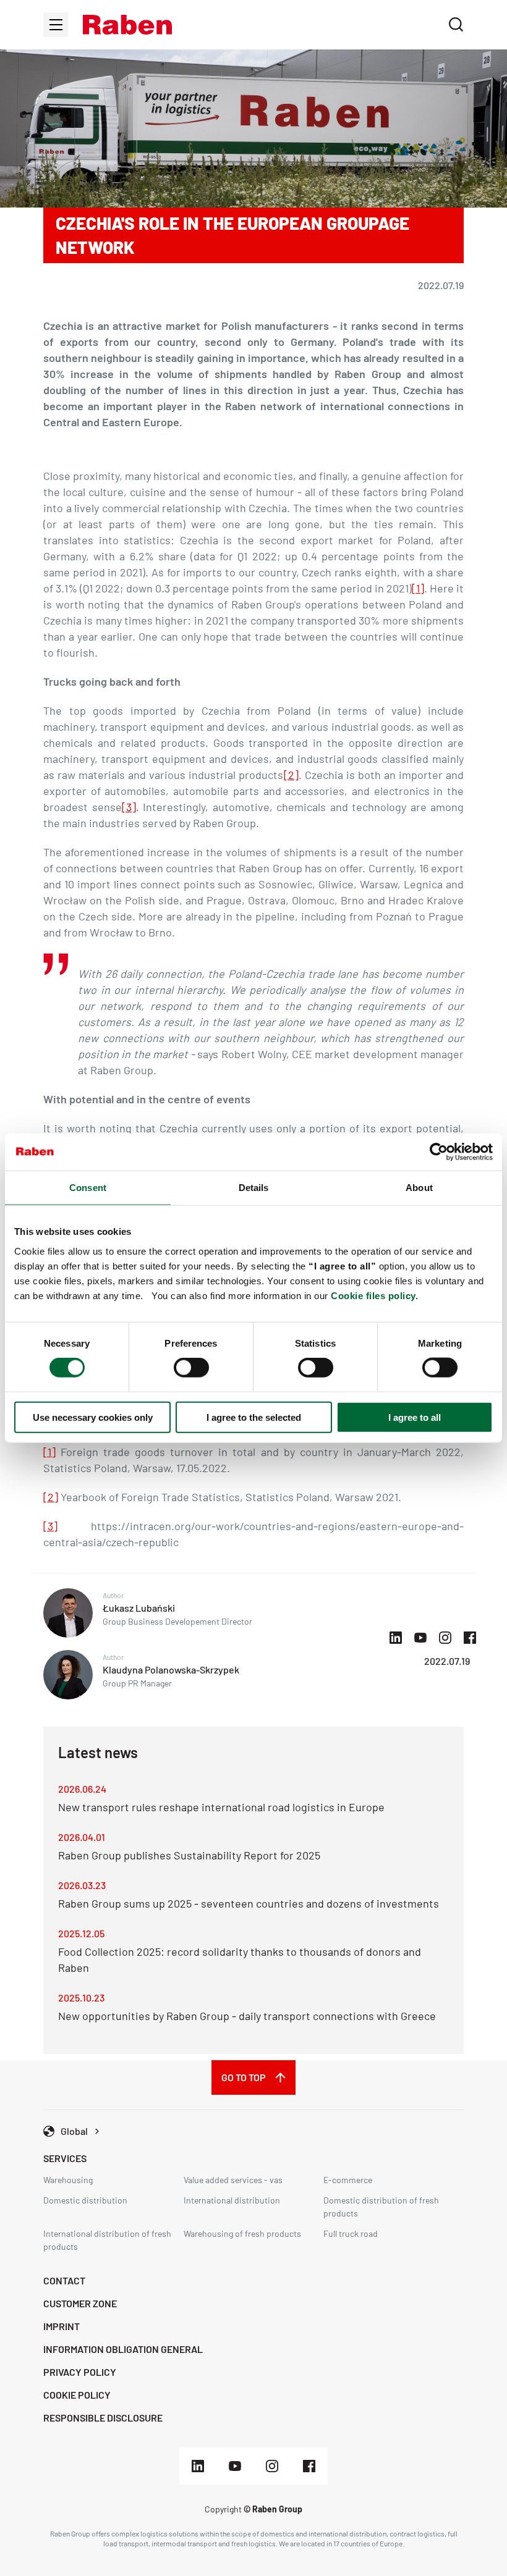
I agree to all (415, 1417)
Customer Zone (80, 2303)
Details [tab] (254, 1188)
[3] (129, 807)
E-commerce (348, 2180)
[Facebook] (309, 2466)
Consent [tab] (88, 1188)
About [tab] (419, 1188)
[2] (291, 775)
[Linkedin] (198, 2466)
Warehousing (68, 2180)
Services (65, 2158)
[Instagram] (272, 2466)
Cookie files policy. (374, 1295)
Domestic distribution (85, 2200)
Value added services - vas (233, 2180)
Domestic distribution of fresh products (381, 2207)
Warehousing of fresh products (242, 2233)
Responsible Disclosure (103, 2418)
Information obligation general (123, 2349)
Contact (64, 2280)
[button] (127, 25)
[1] (418, 588)
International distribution (232, 2200)
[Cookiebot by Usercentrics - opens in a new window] (439, 1152)
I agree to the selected (254, 1417)
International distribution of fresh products (107, 2240)
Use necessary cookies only (93, 1417)
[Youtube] (235, 2466)
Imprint (62, 2326)
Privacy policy (80, 2372)
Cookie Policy (77, 2395)
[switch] (191, 1368)
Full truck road (351, 2233)
